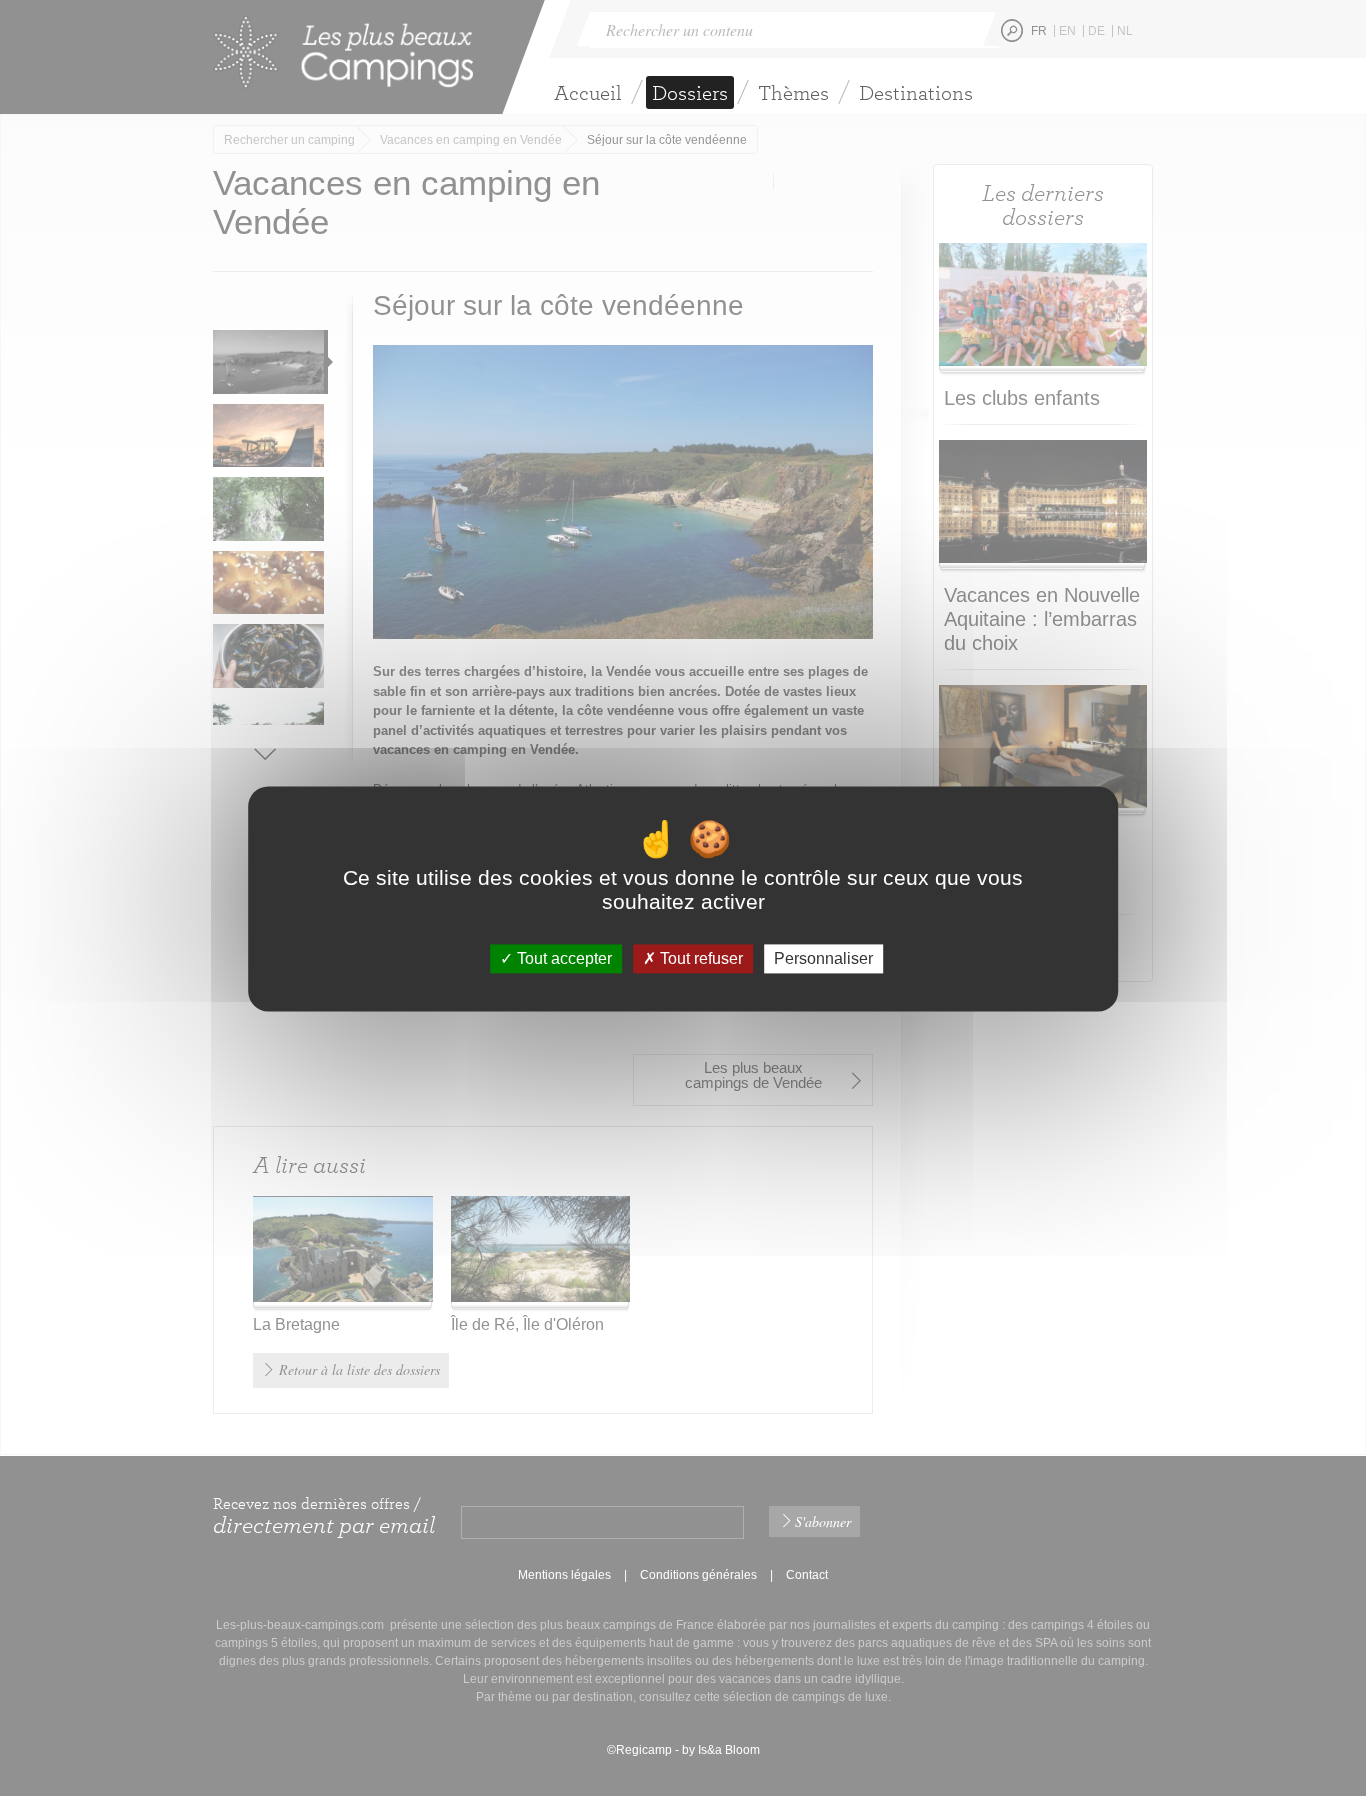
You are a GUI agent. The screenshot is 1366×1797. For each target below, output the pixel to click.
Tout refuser (699, 958)
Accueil (588, 92)
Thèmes (793, 92)
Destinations (916, 92)
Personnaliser (823, 958)
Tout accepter (562, 958)
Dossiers (690, 92)
